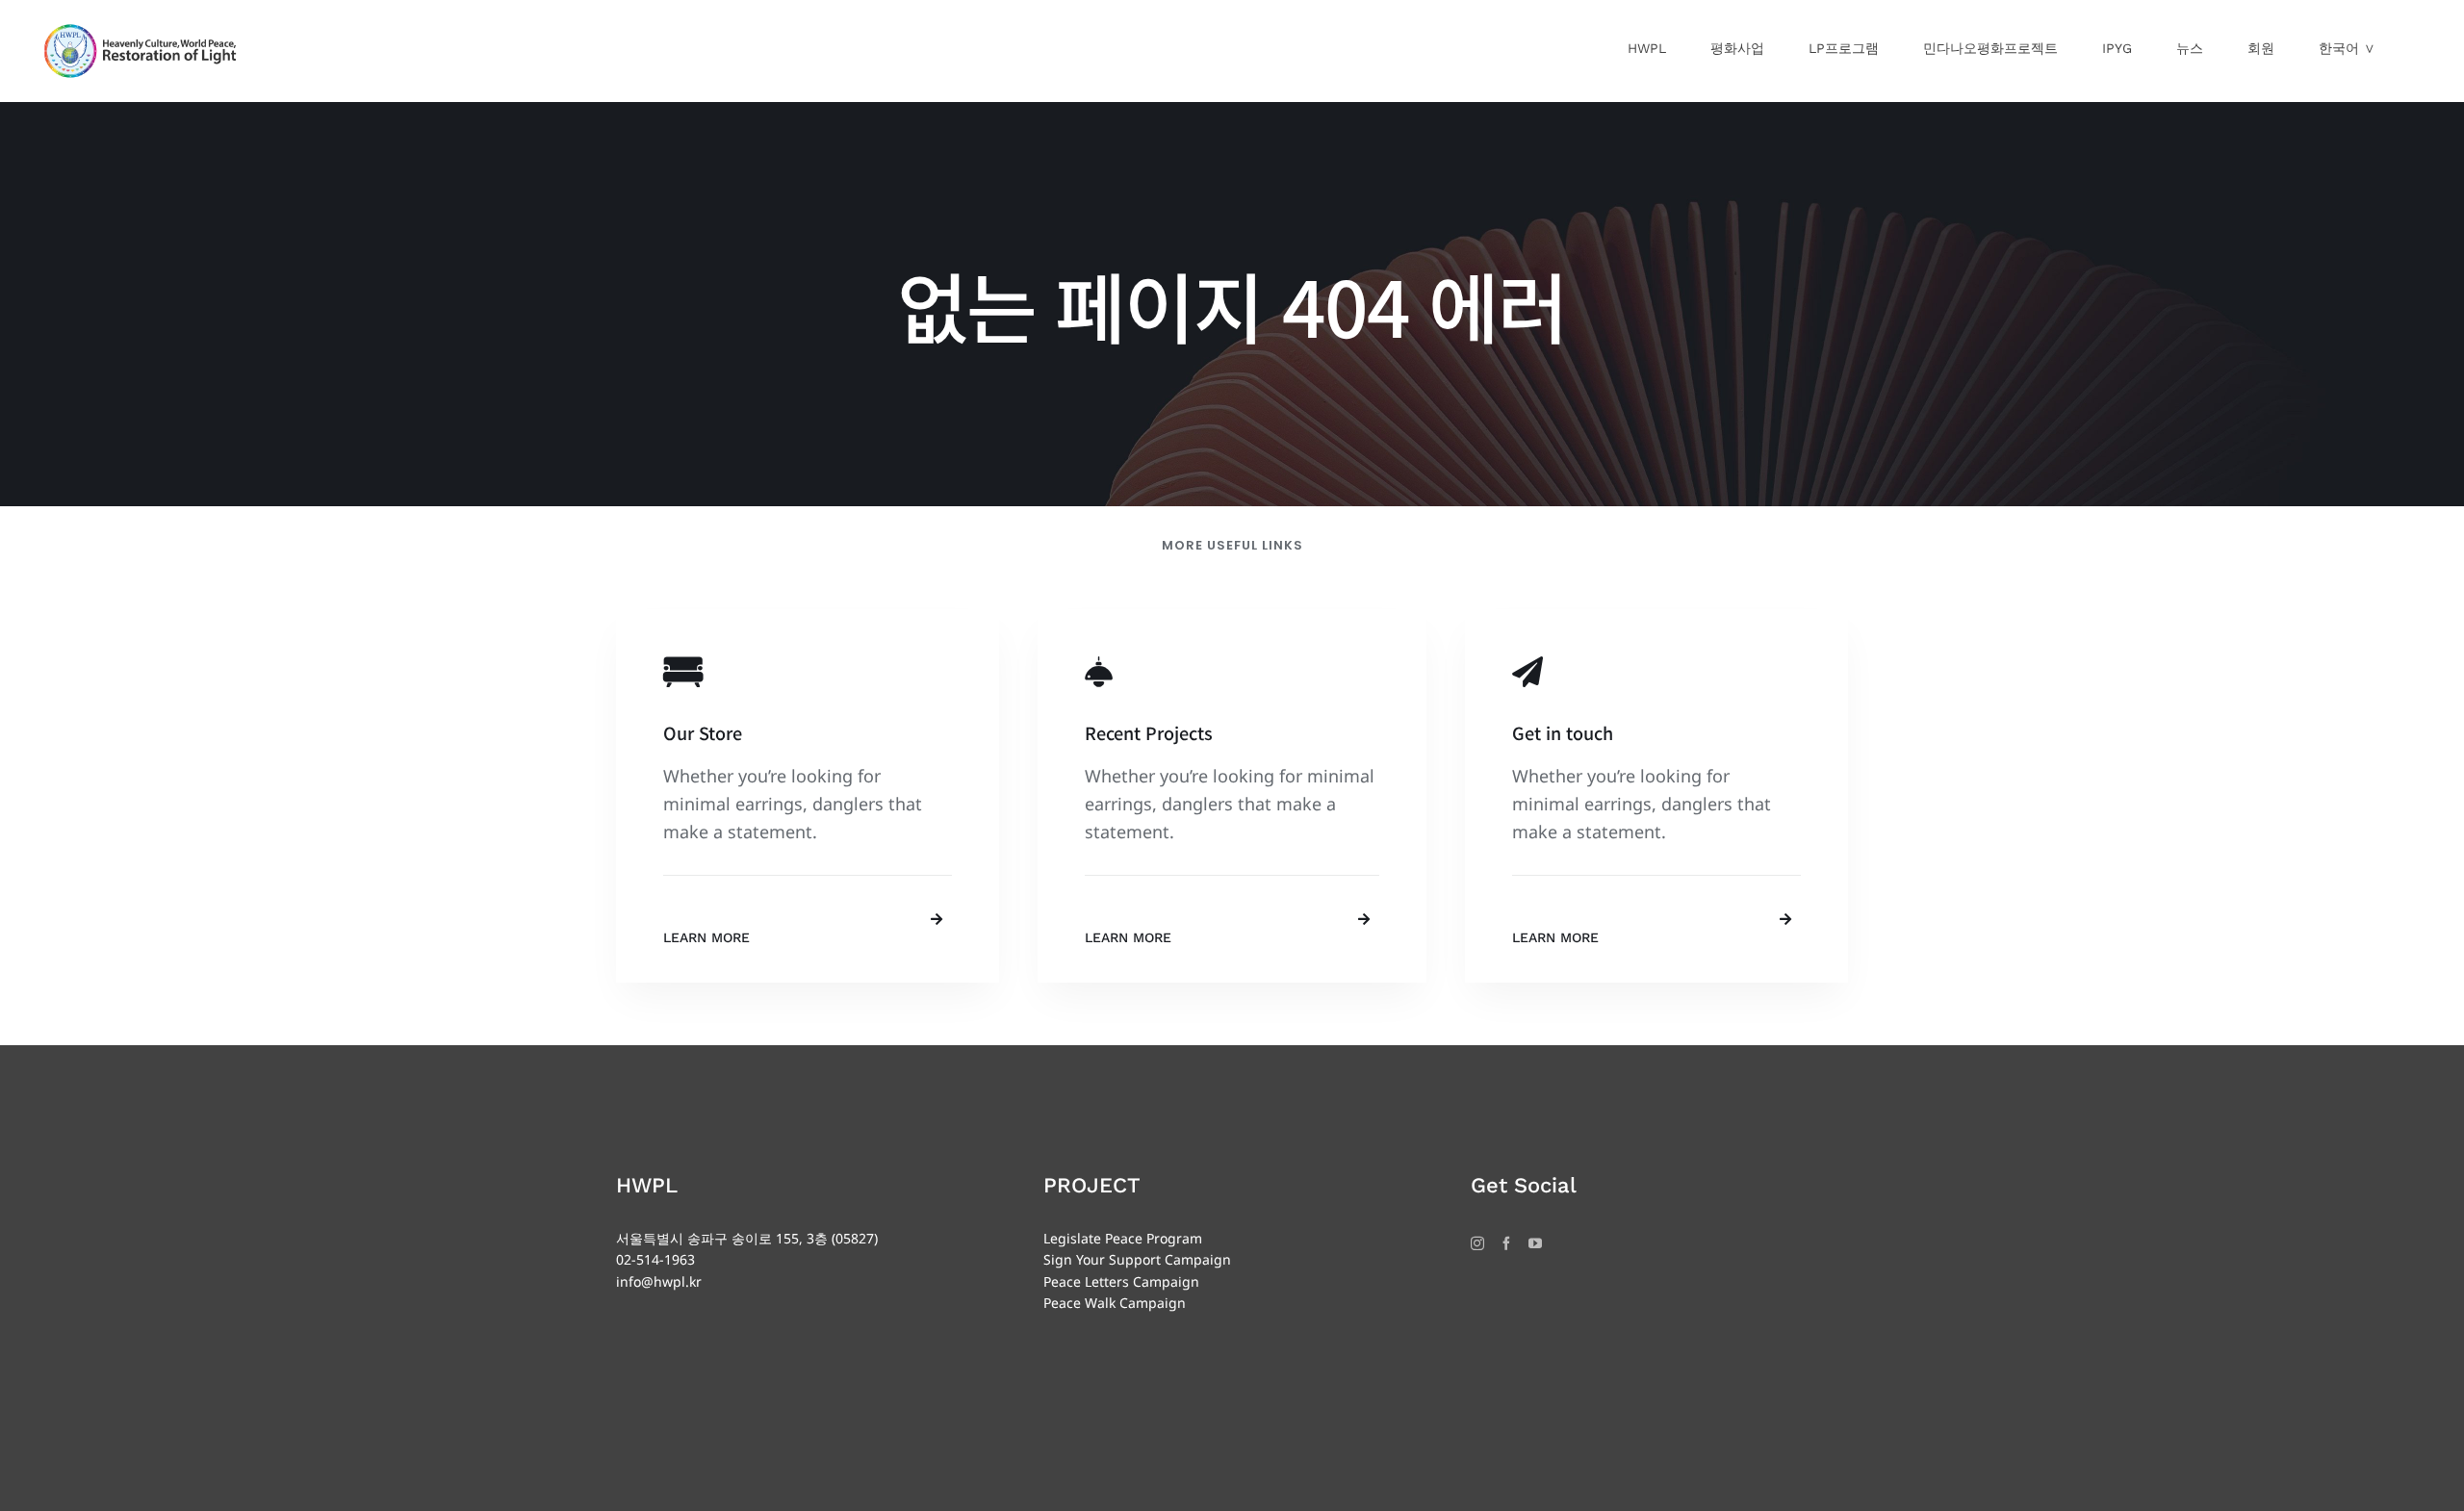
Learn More (706, 937)
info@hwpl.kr (659, 1281)
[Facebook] (1506, 1243)
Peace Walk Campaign (1115, 1303)
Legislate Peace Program (1123, 1238)
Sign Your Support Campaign (1137, 1259)
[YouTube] (1535, 1243)
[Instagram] (1477, 1243)
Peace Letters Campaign (1121, 1281)
